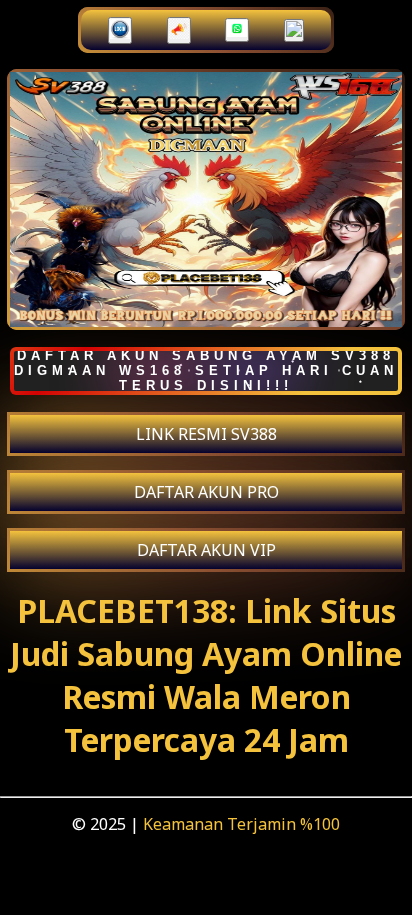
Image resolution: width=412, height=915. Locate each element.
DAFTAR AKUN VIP (206, 550)
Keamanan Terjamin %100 (241, 824)
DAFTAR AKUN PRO (206, 492)
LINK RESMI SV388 (206, 434)
